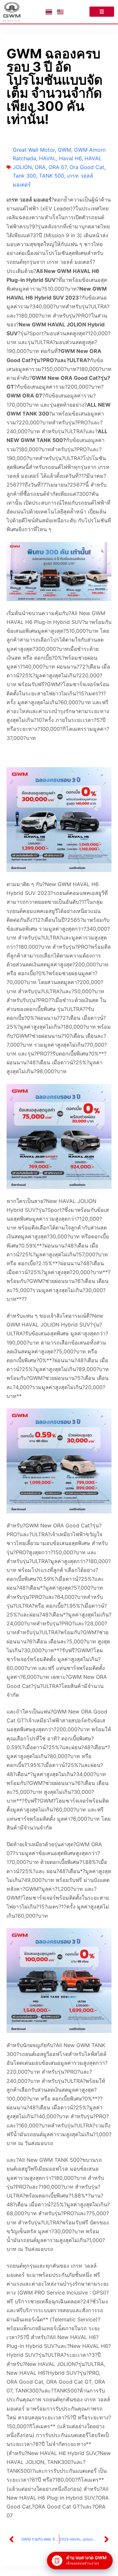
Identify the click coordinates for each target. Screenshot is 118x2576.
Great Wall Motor (34, 150)
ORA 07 (58, 167)
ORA (40, 167)
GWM (64, 150)
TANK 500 (52, 176)
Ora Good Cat (87, 167)
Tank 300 (24, 176)
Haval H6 (70, 158)
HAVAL (48, 158)
